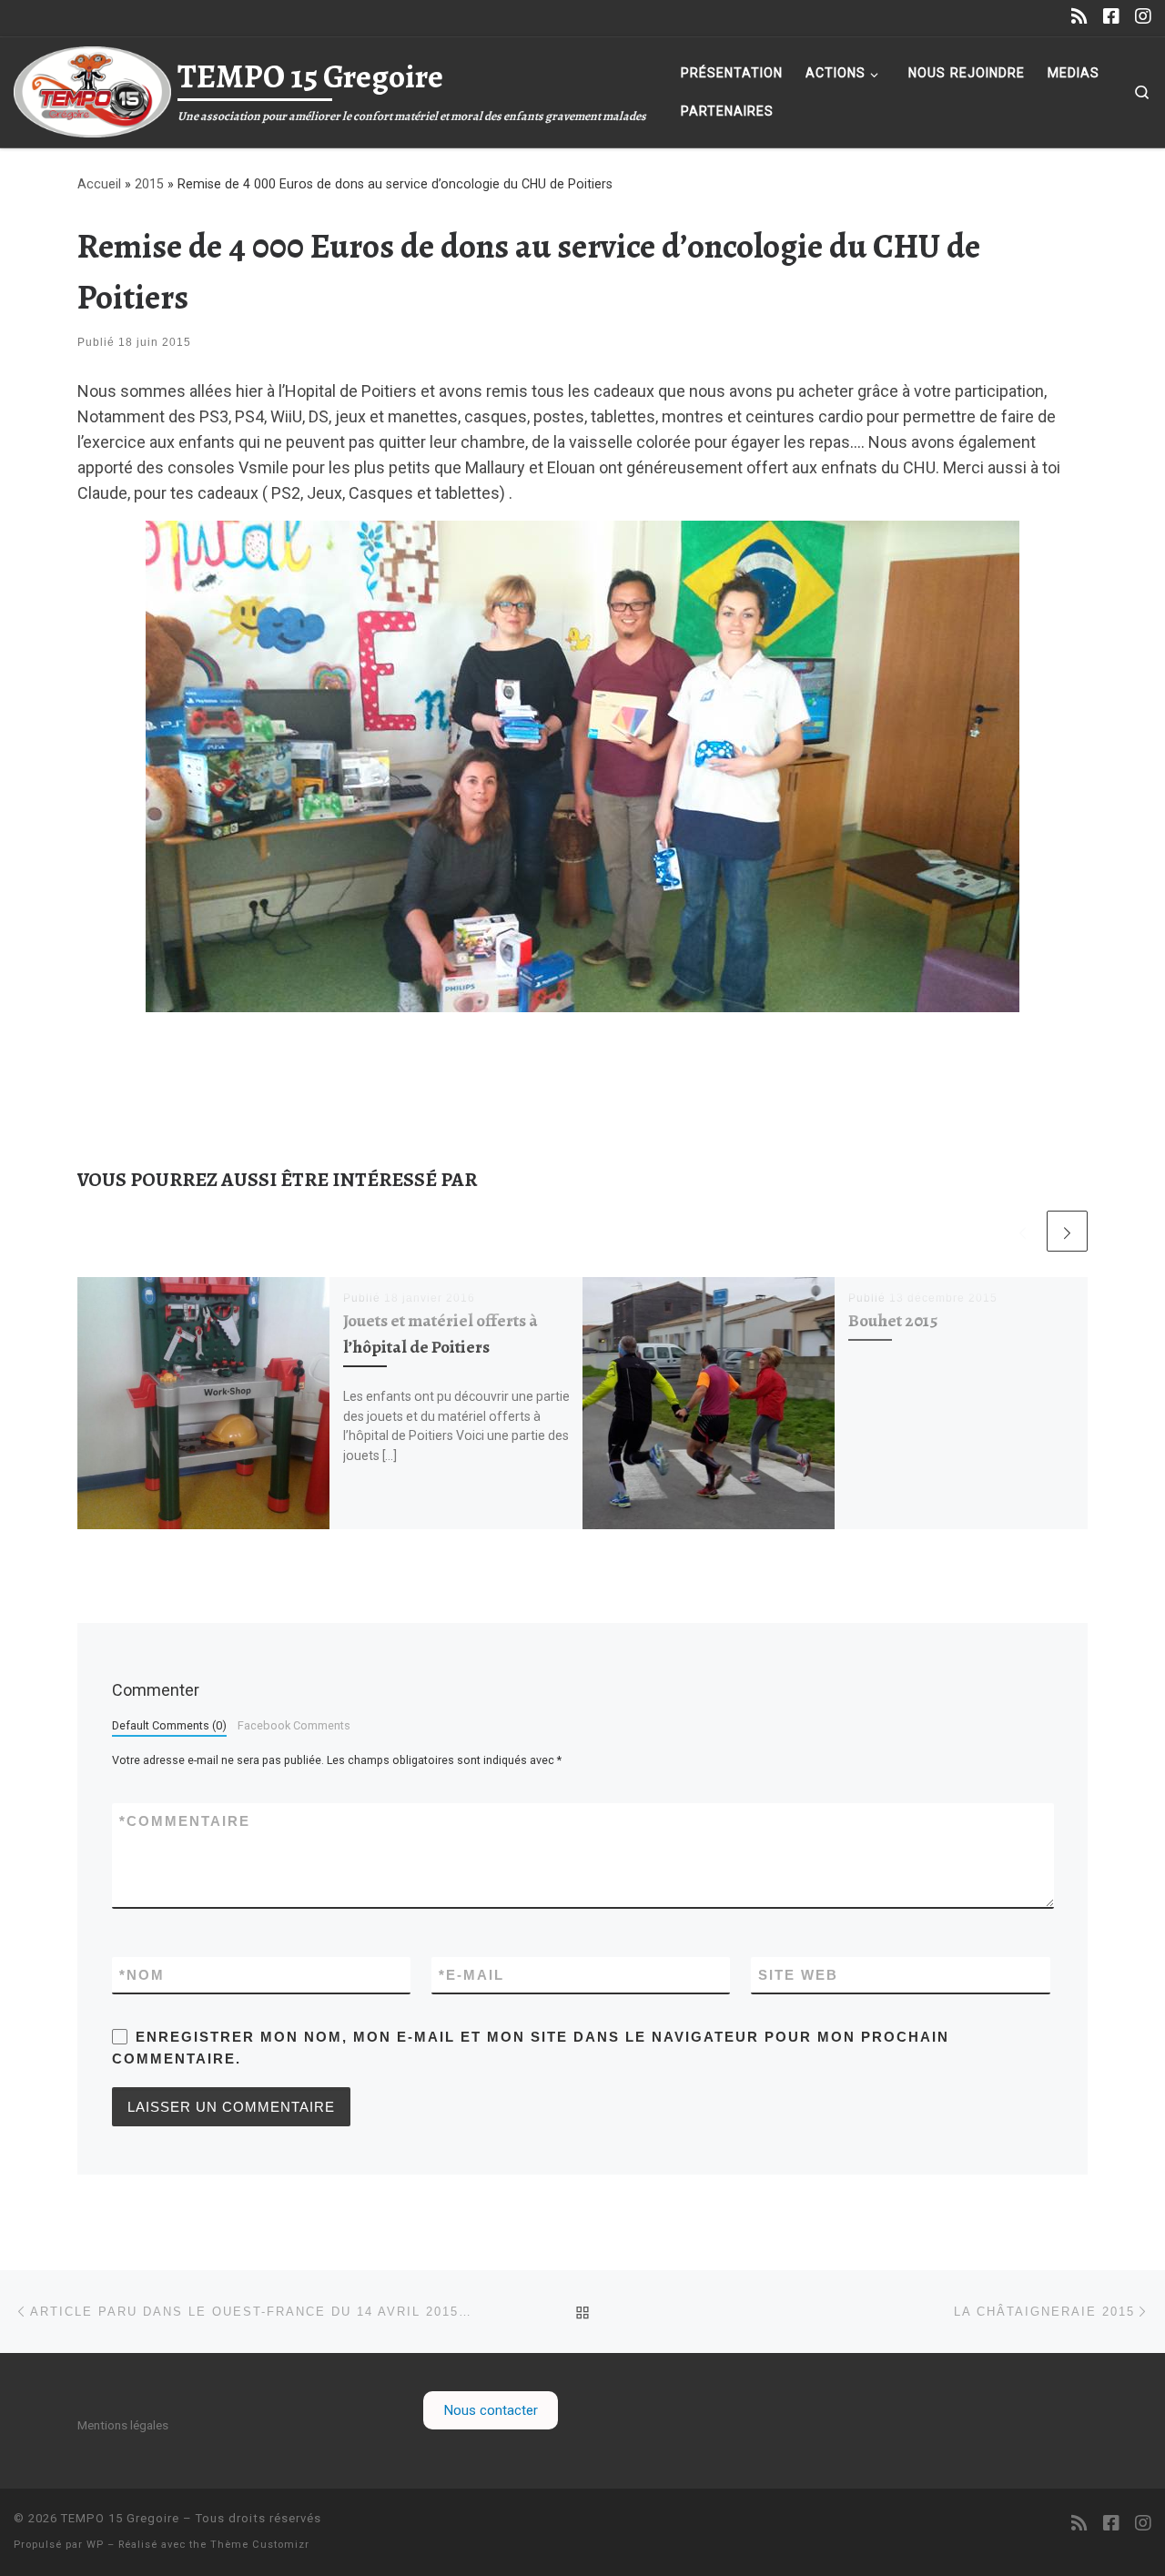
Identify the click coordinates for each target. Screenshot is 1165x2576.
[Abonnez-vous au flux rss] (1079, 17)
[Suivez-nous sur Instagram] (1143, 17)
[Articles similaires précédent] (1023, 1231)
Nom (142, 1975)
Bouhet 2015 (893, 1320)
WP (95, 2545)
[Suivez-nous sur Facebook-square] (1111, 17)
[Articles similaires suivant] (1067, 1231)
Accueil (99, 184)
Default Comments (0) (169, 1725)
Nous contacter (491, 2410)
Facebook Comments (294, 1725)
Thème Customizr (260, 2545)
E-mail (471, 1975)
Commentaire (185, 1821)
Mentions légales (123, 2425)
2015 (149, 184)
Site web (798, 1975)
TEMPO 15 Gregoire (120, 2518)
